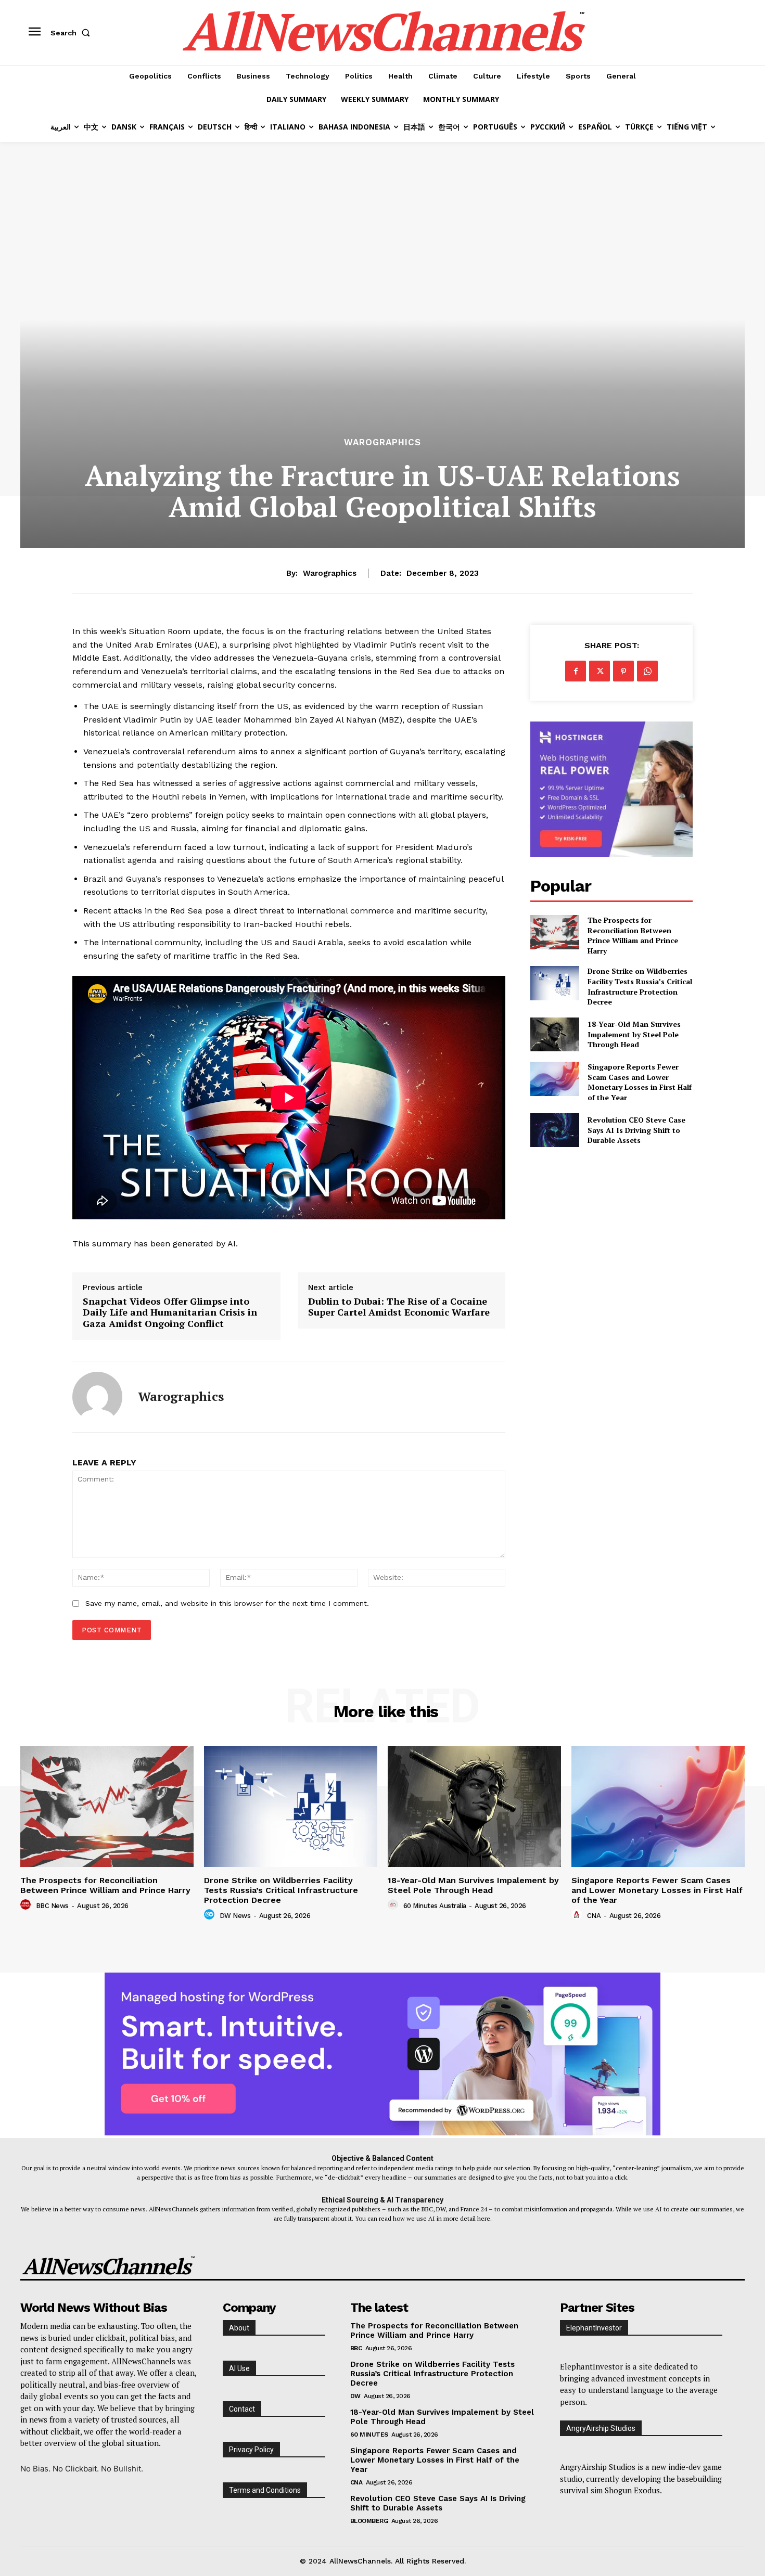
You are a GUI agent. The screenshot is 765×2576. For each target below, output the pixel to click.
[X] (600, 671)
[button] (72, 33)
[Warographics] (97, 1397)
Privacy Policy (251, 2450)
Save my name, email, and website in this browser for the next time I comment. (227, 1603)
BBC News (52, 1906)
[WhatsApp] (647, 671)
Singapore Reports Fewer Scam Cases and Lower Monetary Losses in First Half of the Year (640, 1082)
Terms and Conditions (265, 2490)
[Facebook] (576, 671)
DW (355, 2396)
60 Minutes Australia (435, 1906)
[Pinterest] (623, 671)
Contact (242, 2409)
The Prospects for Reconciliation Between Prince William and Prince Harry (633, 935)
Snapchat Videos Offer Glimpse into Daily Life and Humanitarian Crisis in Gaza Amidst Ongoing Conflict (170, 1313)
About (239, 2328)
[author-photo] (27, 1905)
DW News (235, 1916)
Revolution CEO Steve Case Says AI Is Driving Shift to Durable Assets (636, 1130)
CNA (594, 1916)
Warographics (382, 442)
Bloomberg (369, 2521)
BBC (356, 2348)
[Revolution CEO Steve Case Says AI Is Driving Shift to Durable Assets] (554, 1130)
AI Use (239, 2368)
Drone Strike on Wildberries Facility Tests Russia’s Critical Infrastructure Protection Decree (640, 986)
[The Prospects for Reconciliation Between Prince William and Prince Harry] (554, 932)
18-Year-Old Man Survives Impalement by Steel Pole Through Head (634, 1034)
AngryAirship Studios (601, 2428)
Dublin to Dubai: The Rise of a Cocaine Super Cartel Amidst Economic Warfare (399, 1307)
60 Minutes (369, 2435)
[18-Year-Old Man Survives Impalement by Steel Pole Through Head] (554, 1034)
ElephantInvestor (594, 2328)
